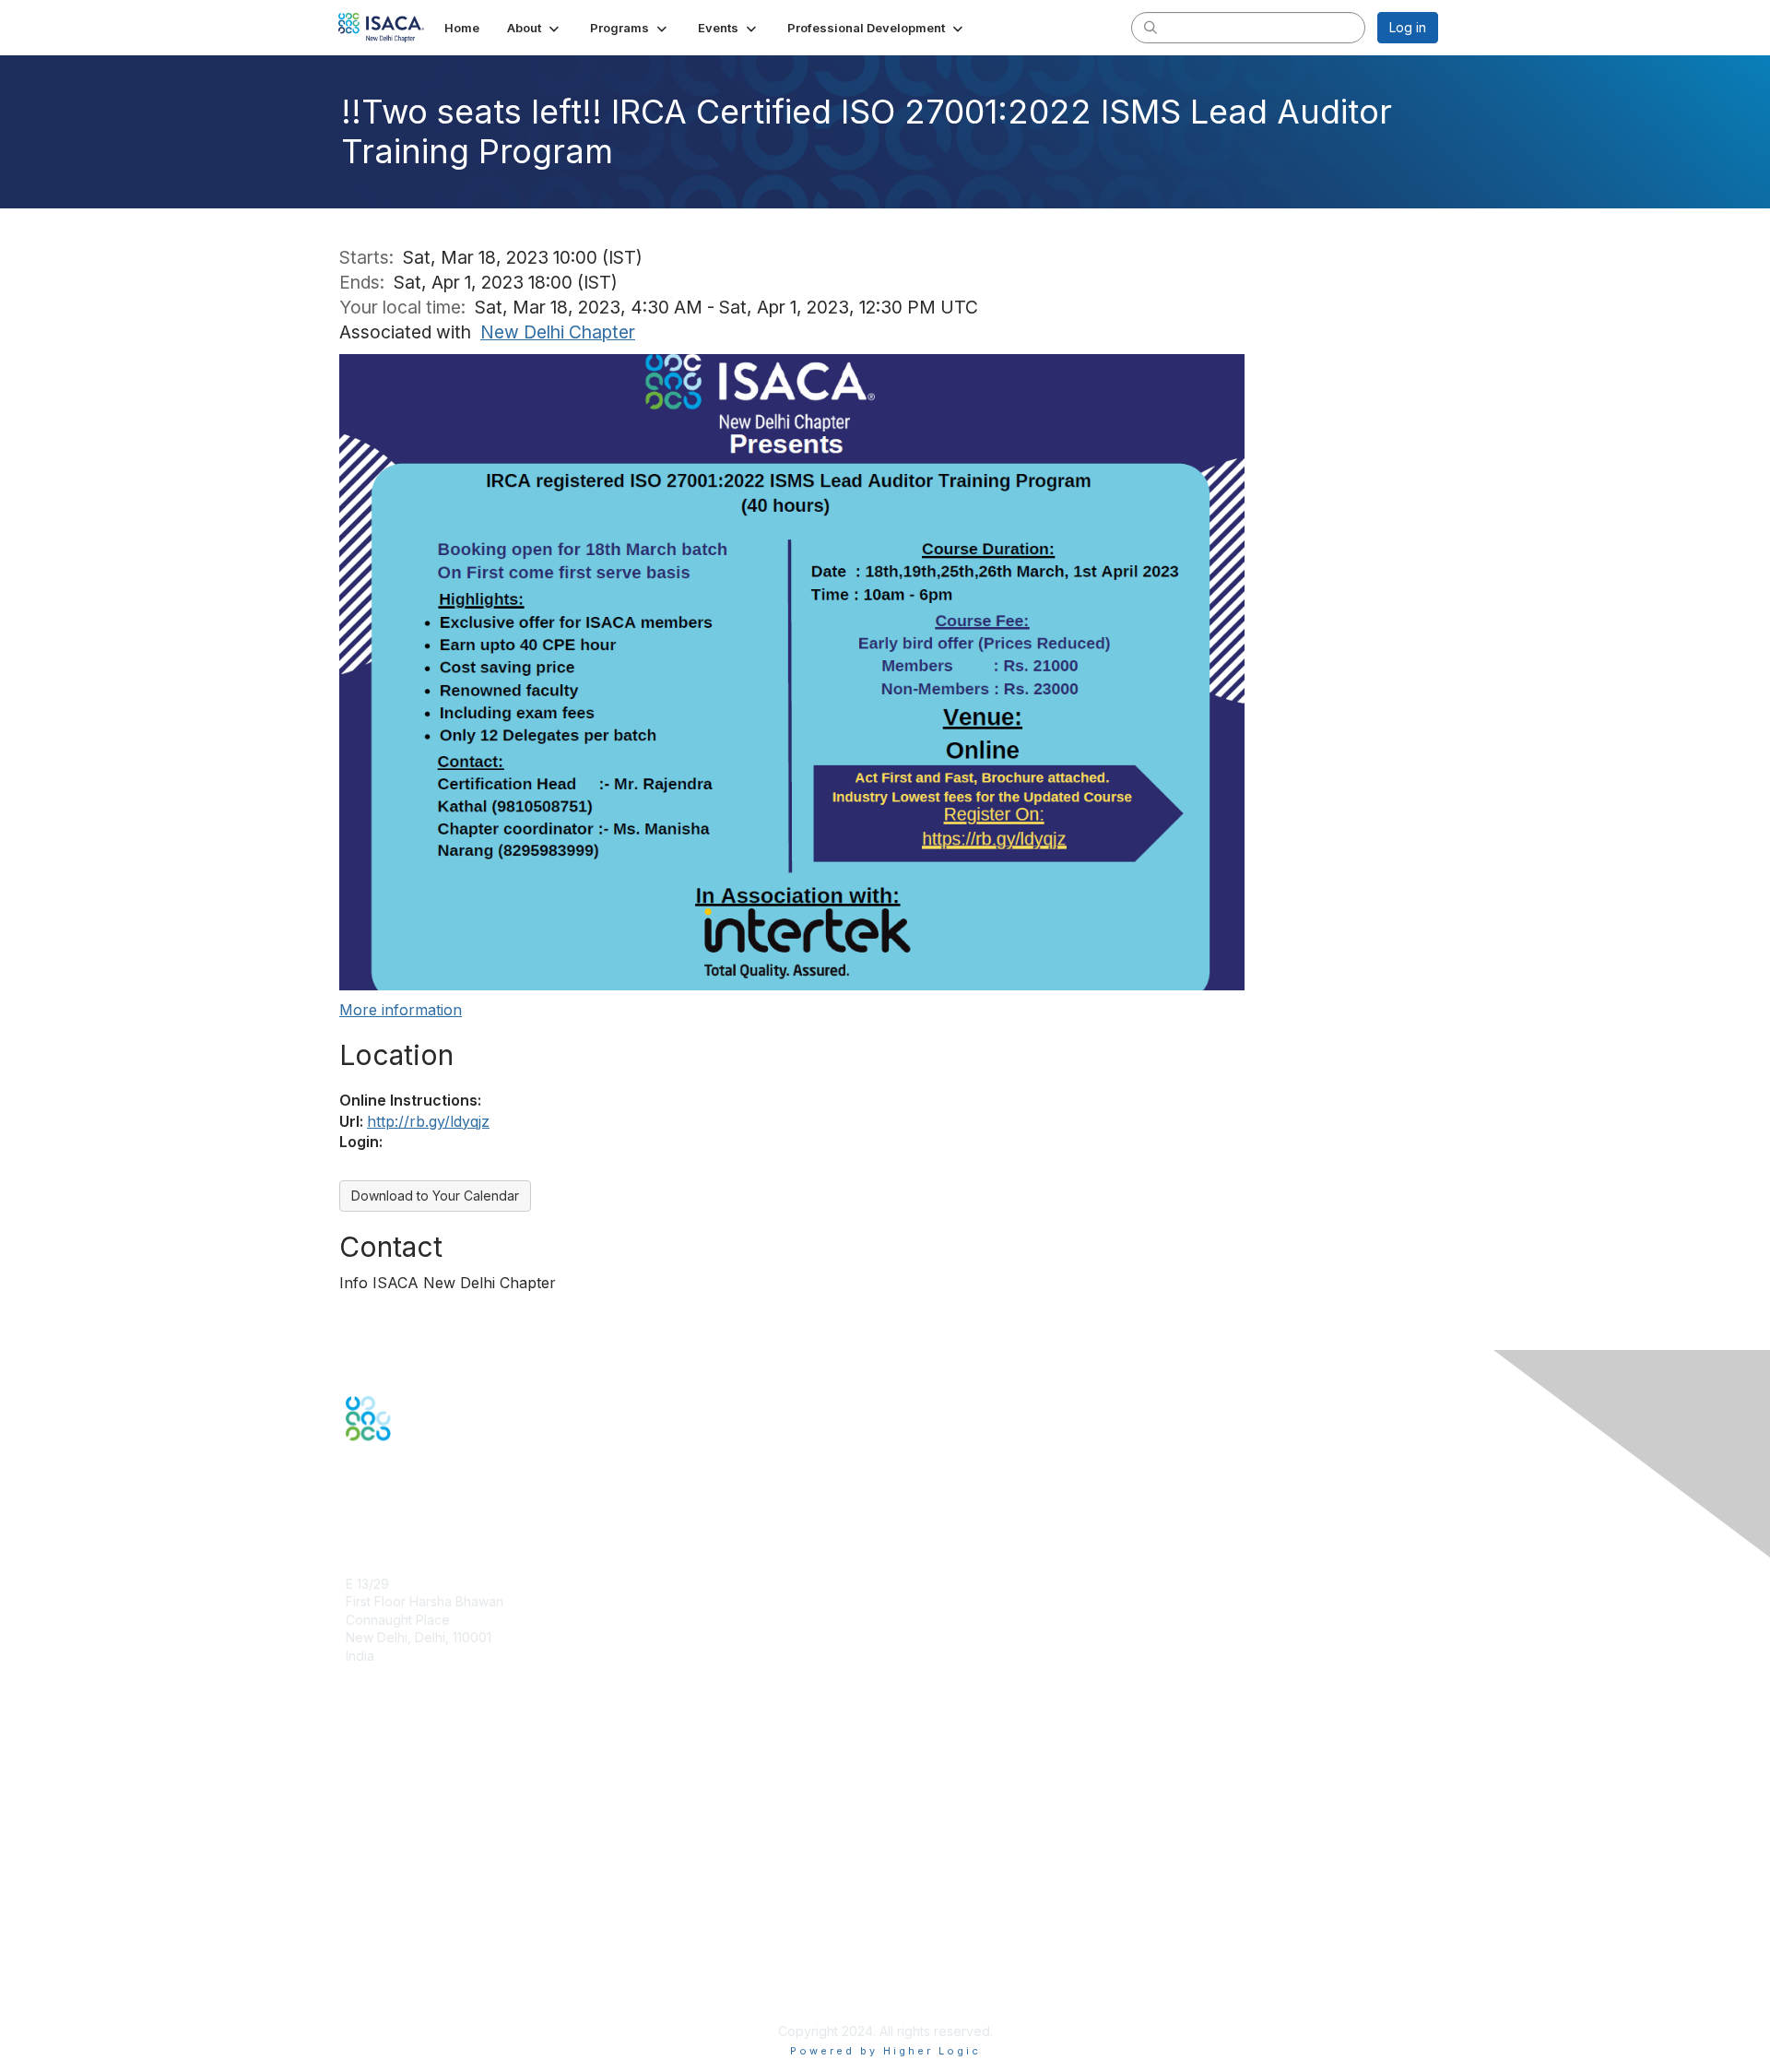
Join (359, 1762)
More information (401, 1010)
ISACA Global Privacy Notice (431, 1977)
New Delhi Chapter (558, 332)
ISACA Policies (389, 1941)
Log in (1408, 27)
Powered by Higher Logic (885, 2051)
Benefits (371, 1780)
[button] (535, 28)
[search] (1150, 27)
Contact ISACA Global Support (439, 1825)
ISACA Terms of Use (407, 1958)
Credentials (380, 1798)
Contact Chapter (395, 1682)
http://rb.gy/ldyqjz (428, 1121)
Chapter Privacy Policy (415, 2003)
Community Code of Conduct (434, 1922)
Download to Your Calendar (435, 1196)
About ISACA (384, 1904)
